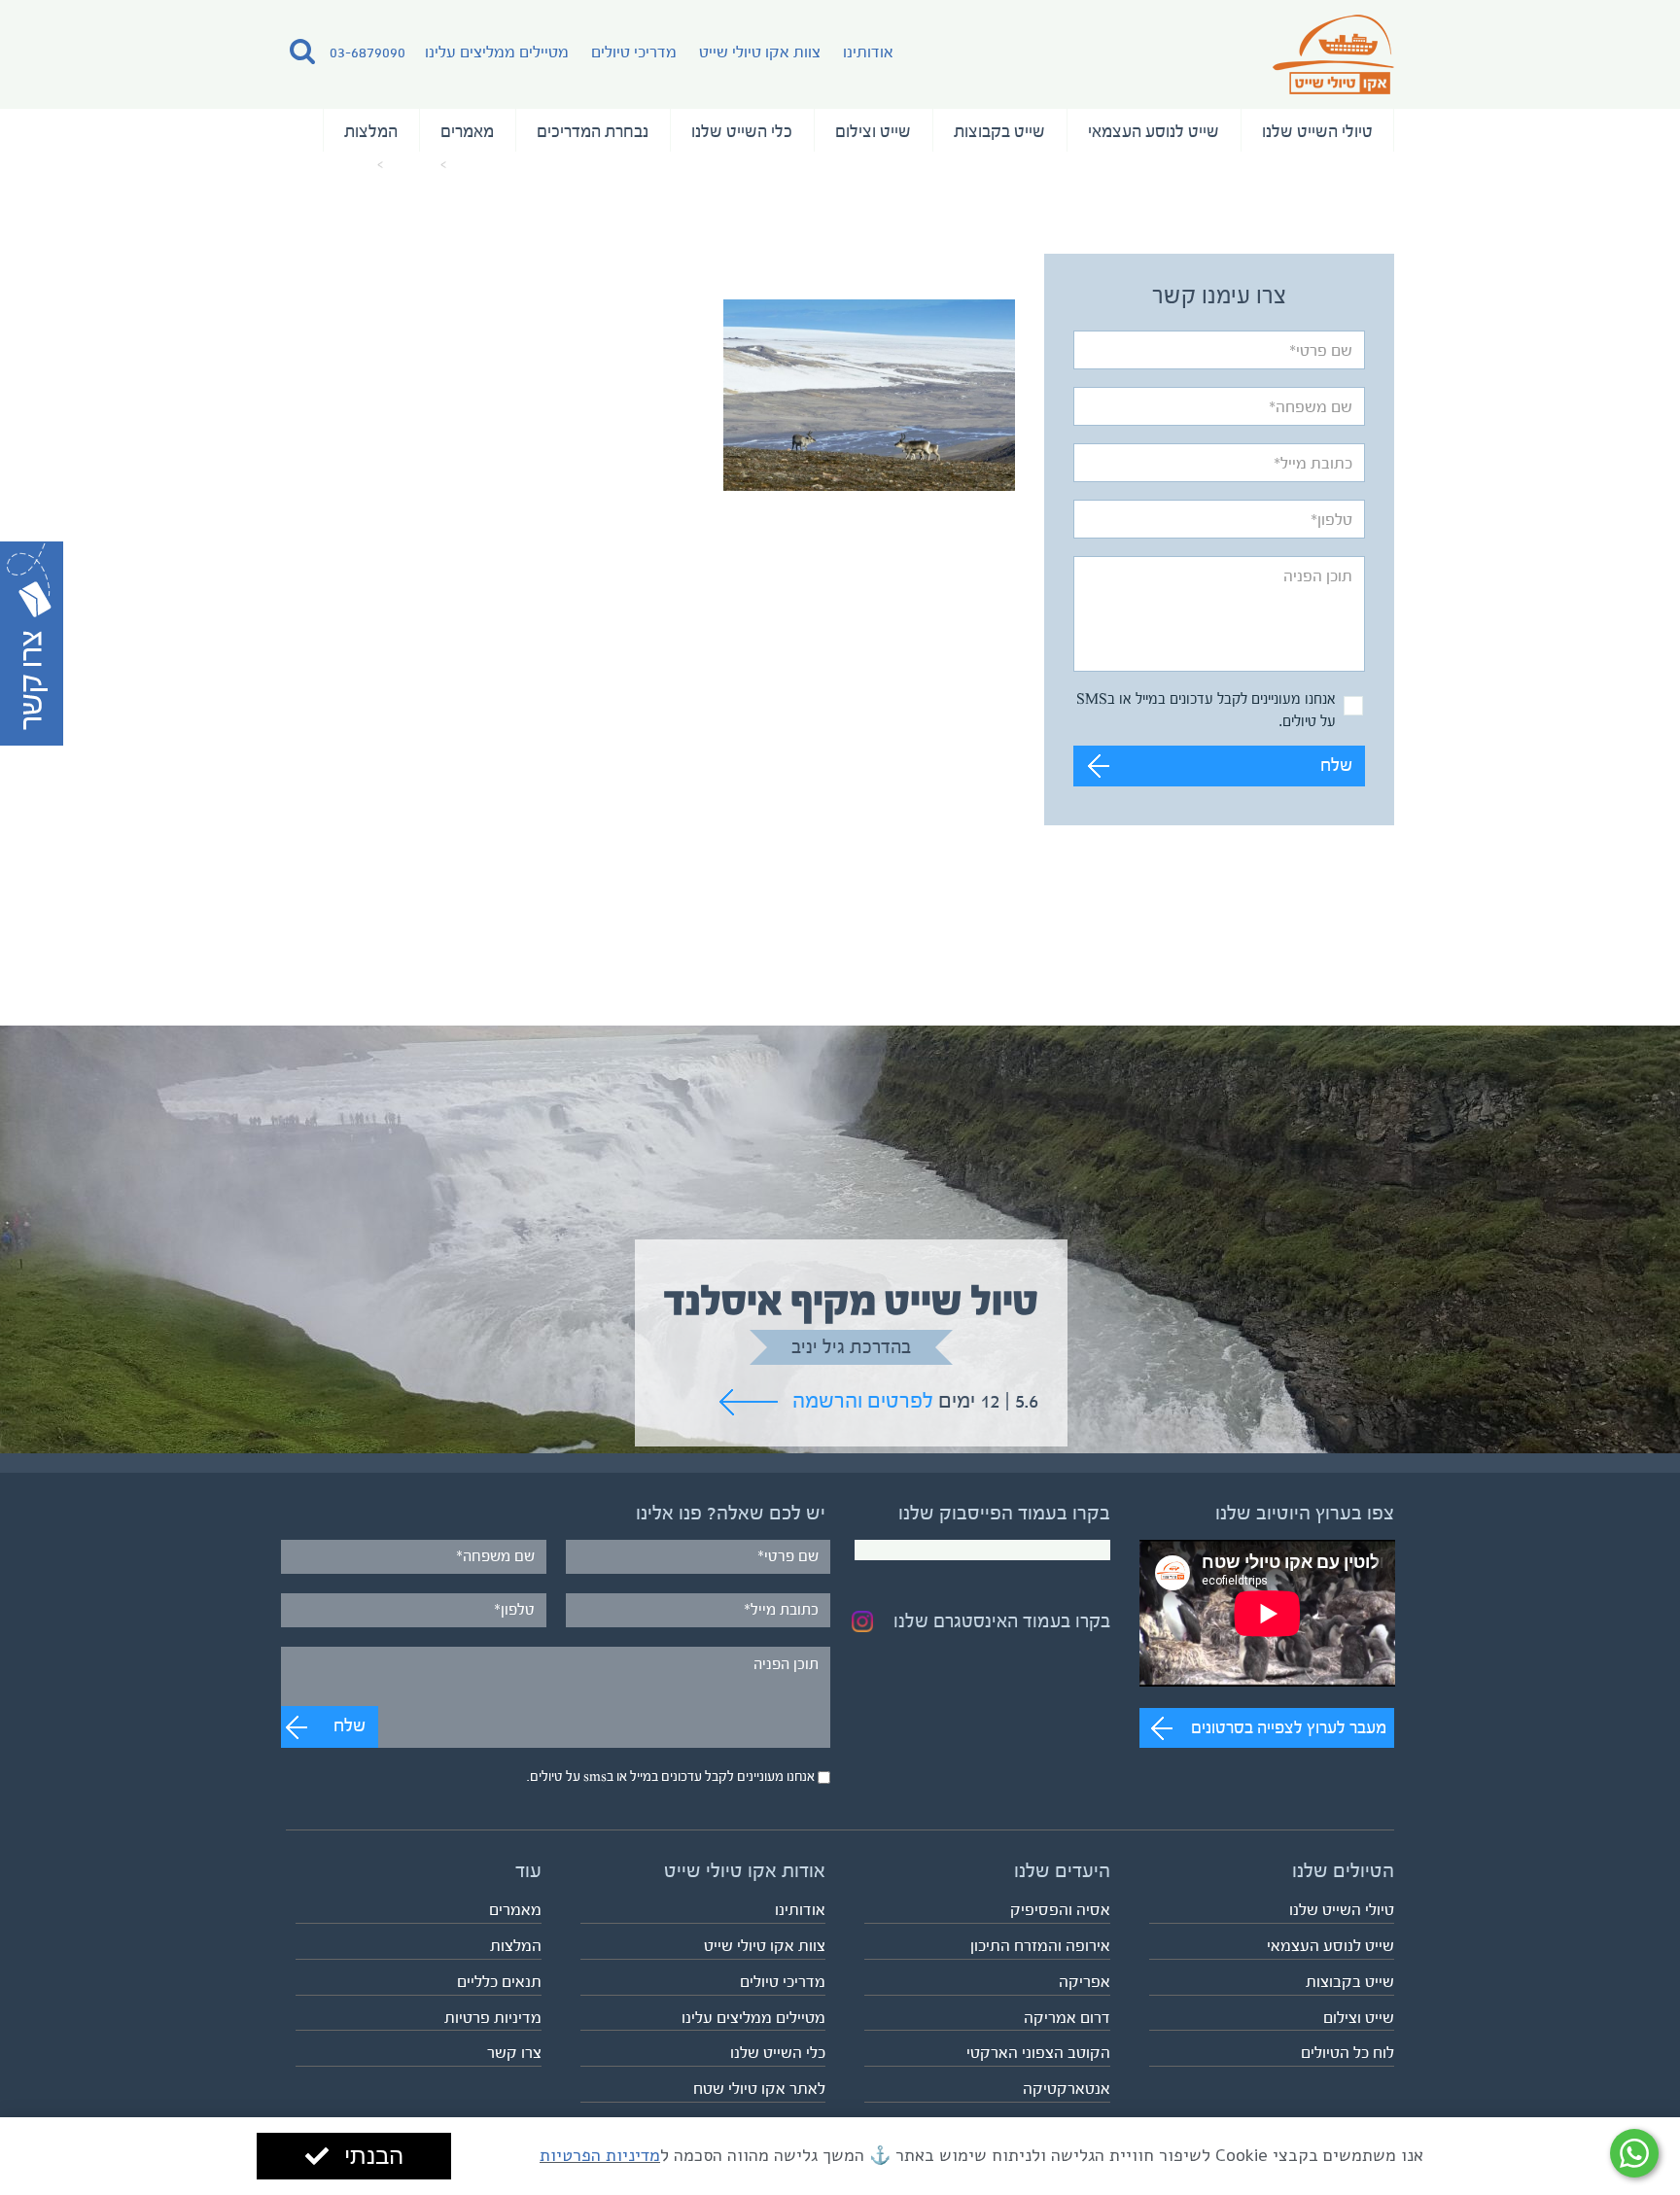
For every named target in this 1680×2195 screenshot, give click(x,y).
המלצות (371, 131)
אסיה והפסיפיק (1060, 1910)
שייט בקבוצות (999, 131)
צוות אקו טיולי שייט (760, 52)
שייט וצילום (873, 131)
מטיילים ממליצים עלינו (497, 52)
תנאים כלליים (499, 1982)
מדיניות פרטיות (493, 2018)
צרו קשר (514, 2053)
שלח (1336, 766)
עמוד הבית (483, 165)
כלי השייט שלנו (742, 131)
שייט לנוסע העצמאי (1154, 131)
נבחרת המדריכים (593, 131)
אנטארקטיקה (1067, 2089)
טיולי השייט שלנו (1317, 131)
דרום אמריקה (1067, 2018)
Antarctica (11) (329, 165)
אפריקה (1085, 1982)
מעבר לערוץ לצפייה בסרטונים (1289, 1727)
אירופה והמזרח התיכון (1040, 1946)
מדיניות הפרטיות (600, 2155)
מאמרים (467, 131)
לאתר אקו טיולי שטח (759, 2089)
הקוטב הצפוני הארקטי (1038, 2053)
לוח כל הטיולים (1347, 2053)
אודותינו (868, 52)
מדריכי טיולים (634, 52)
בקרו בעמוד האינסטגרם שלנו (1002, 1621)
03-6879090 (367, 52)
